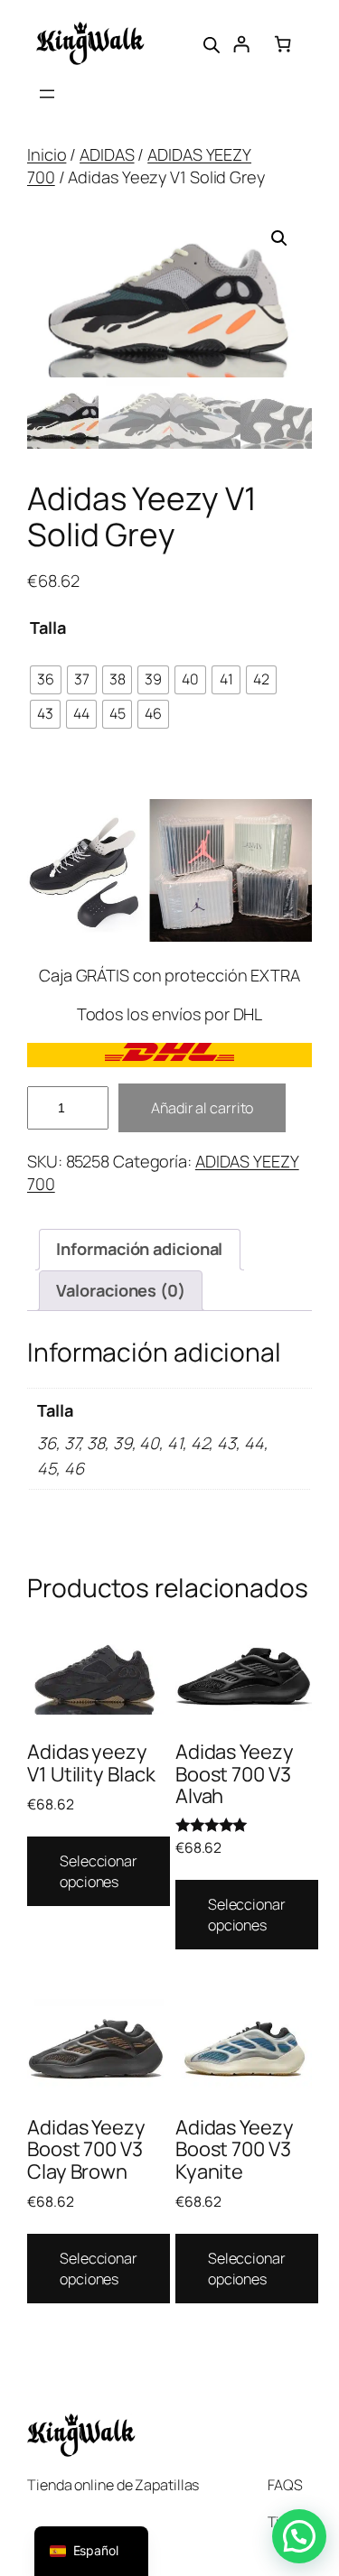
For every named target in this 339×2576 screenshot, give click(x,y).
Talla (48, 628)
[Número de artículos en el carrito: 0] (283, 43)
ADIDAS (107, 154)
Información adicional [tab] (139, 1249)
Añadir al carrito (202, 1108)
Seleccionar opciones (99, 1871)
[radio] (46, 680)
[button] (279, 238)
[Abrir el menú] (47, 94)
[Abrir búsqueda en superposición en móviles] (212, 43)
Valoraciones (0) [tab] (120, 1290)
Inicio (47, 154)
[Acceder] (241, 43)
